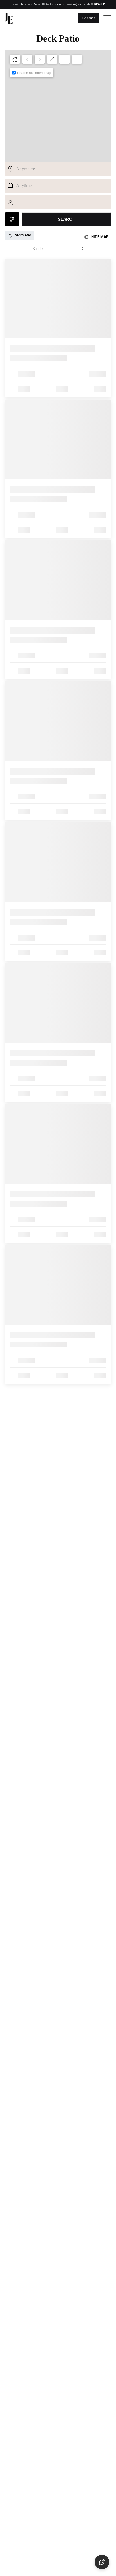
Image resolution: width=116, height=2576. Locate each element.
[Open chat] (102, 2562)
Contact (89, 18)
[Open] (107, 18)
